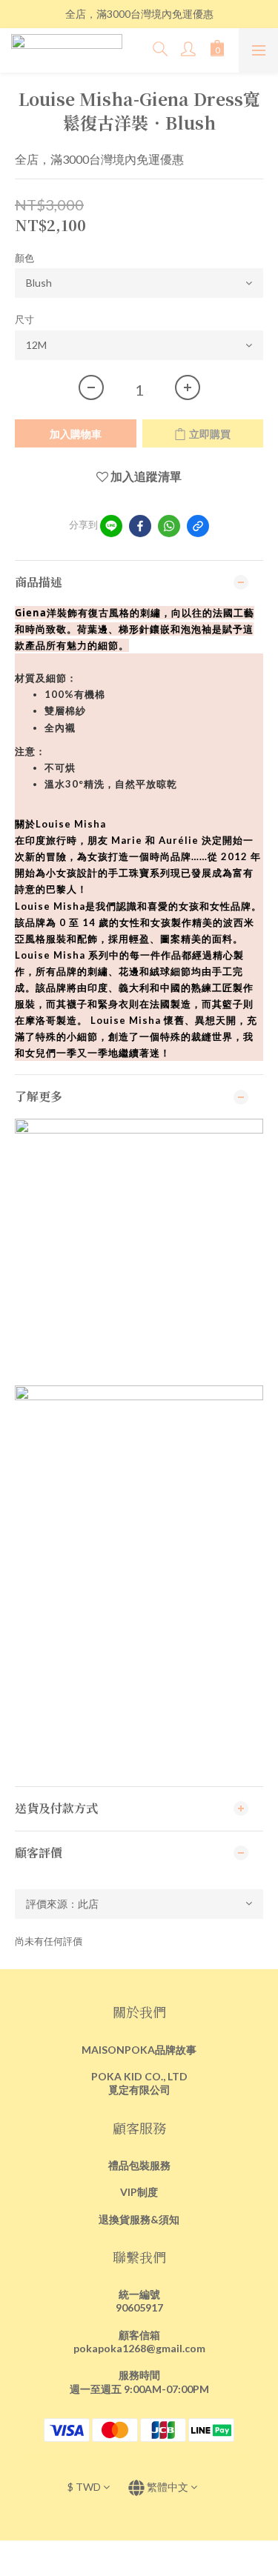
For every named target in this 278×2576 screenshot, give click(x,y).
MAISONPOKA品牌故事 (139, 2050)
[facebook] (140, 526)
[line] (111, 526)
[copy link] (198, 526)
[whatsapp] (169, 526)
